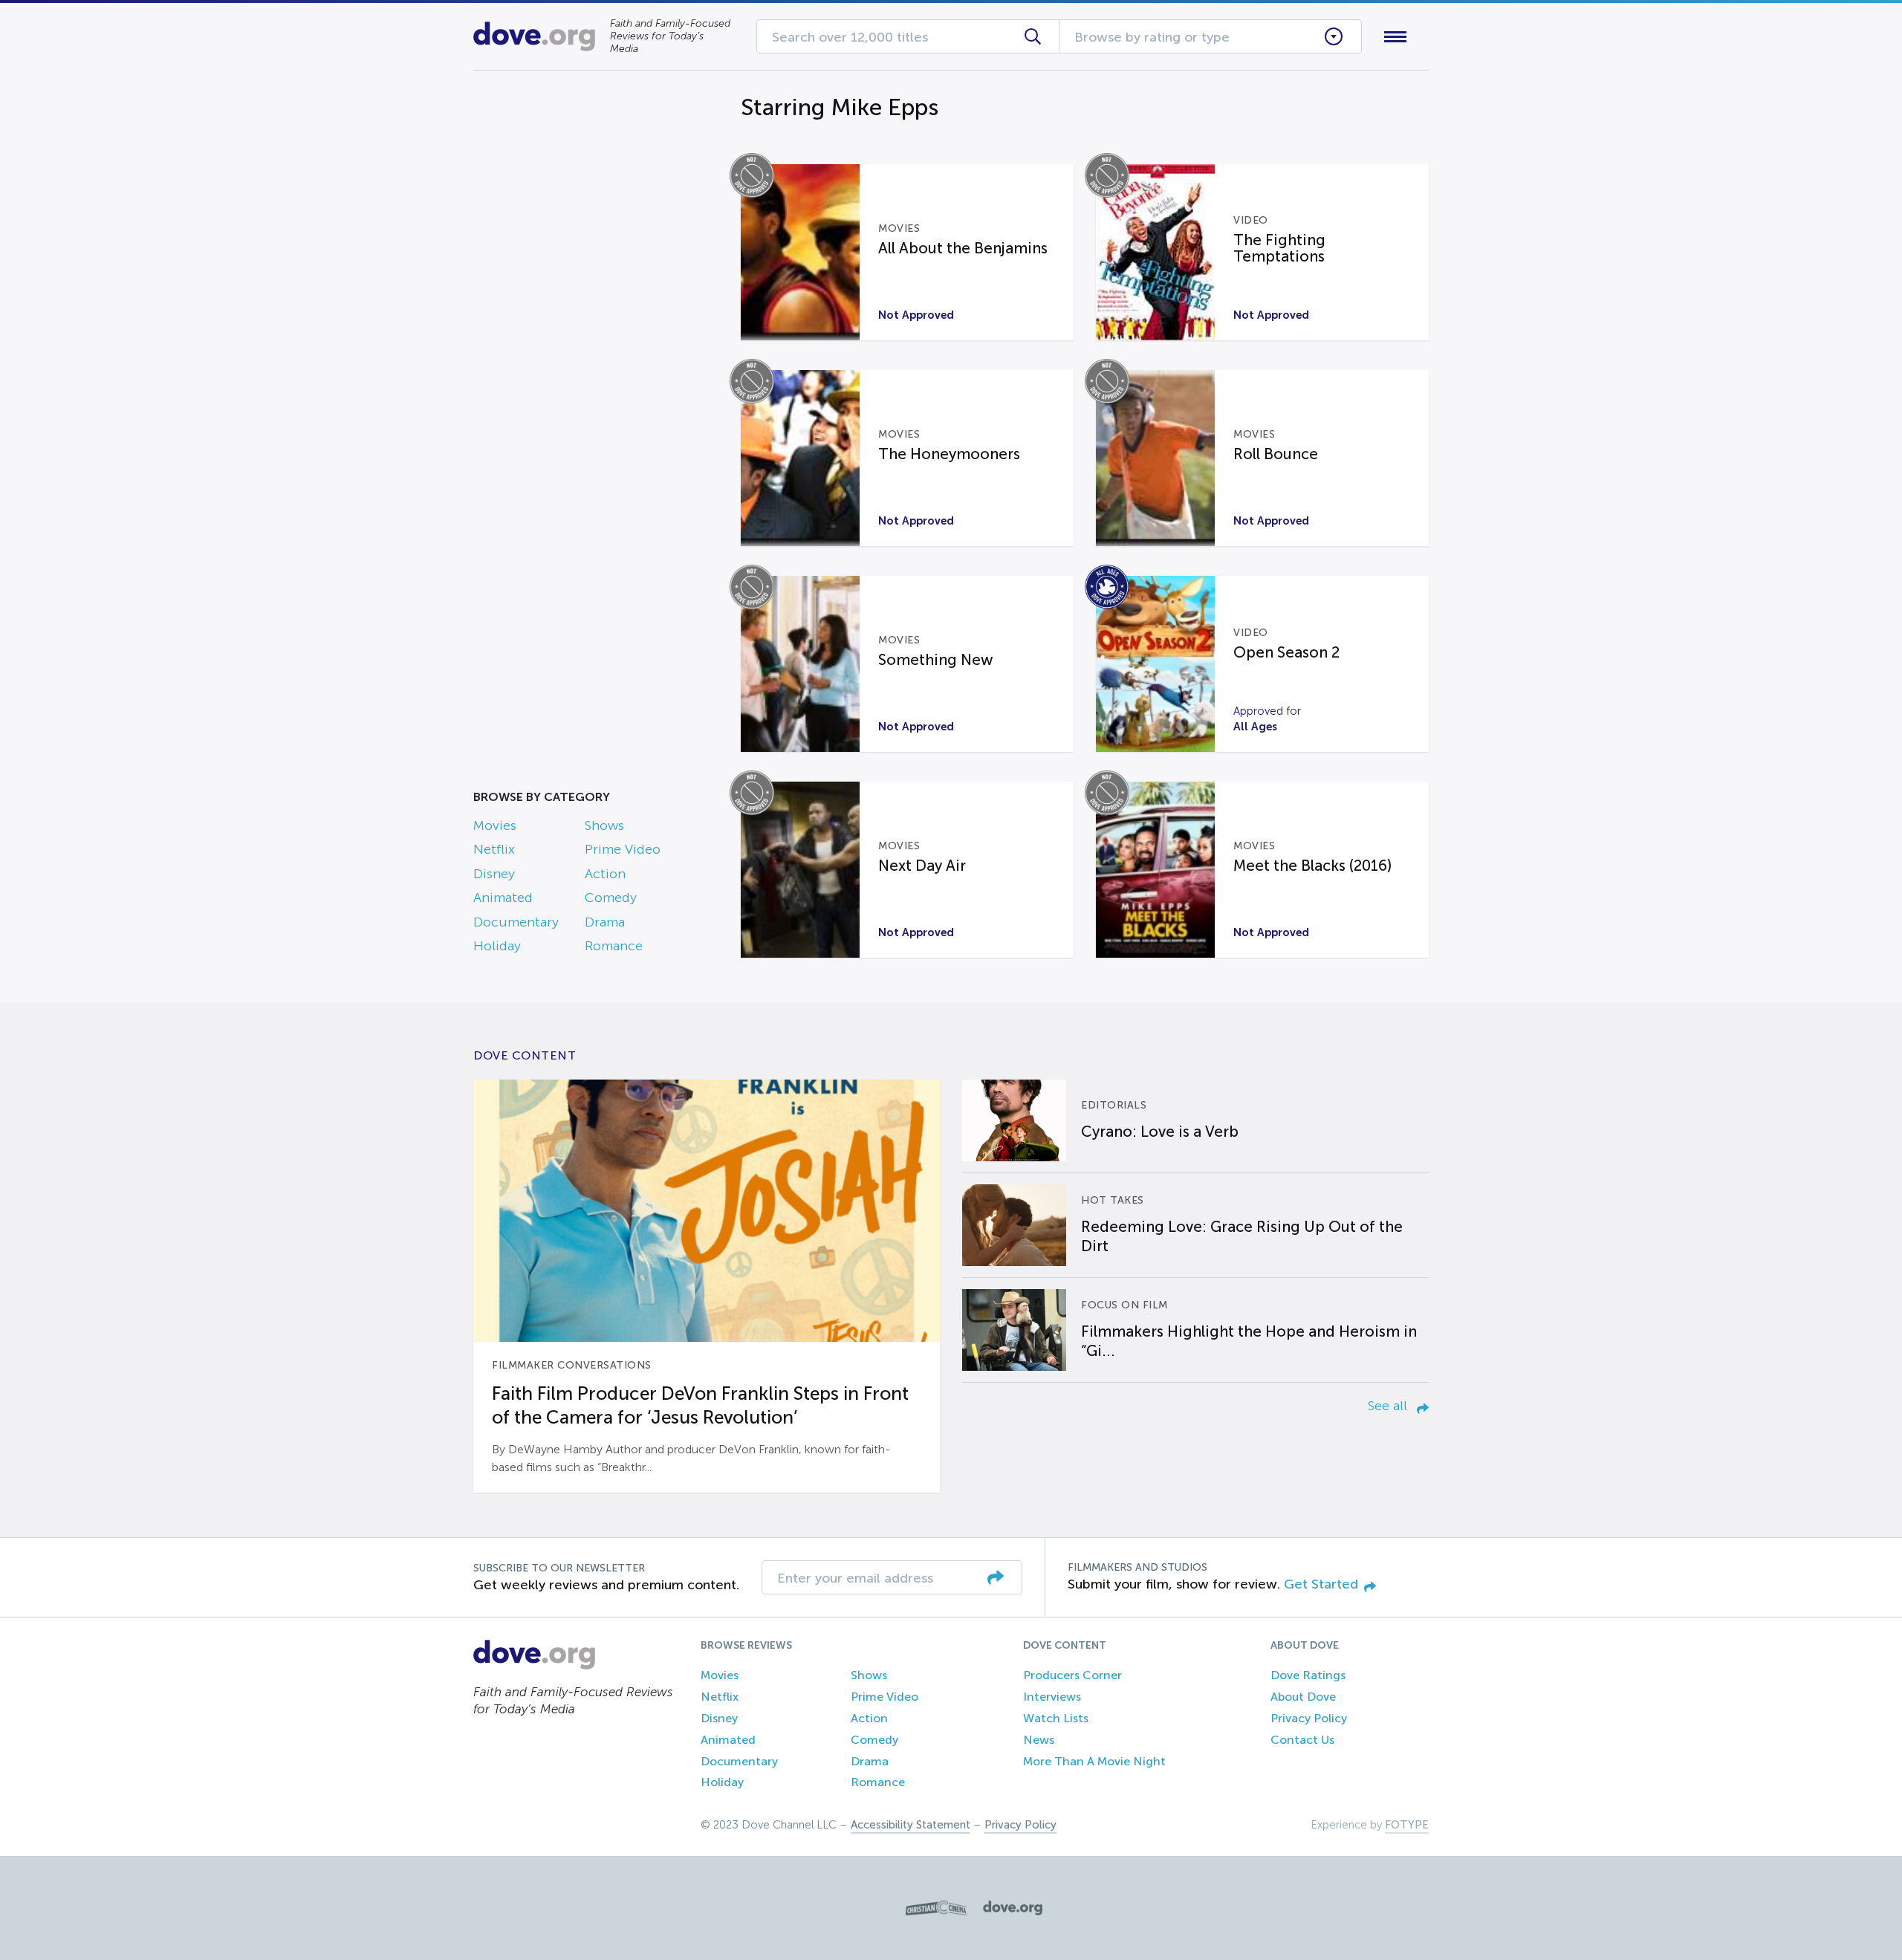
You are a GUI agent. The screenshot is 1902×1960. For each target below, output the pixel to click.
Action (605, 874)
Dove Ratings (1308, 1675)
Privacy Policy (1309, 1718)
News (1039, 1740)
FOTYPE (1407, 1825)
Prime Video (623, 849)
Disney (494, 874)
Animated (503, 898)
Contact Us (1302, 1740)
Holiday (497, 946)
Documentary (516, 922)
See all (1389, 1406)
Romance (614, 946)
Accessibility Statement (911, 1825)
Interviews (1052, 1697)
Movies (495, 825)
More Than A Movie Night (1094, 1761)
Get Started (1321, 1584)
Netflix (494, 849)
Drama (605, 922)
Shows (604, 825)
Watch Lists (1056, 1718)
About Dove (1303, 1697)
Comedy (611, 898)
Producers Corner (1072, 1675)
